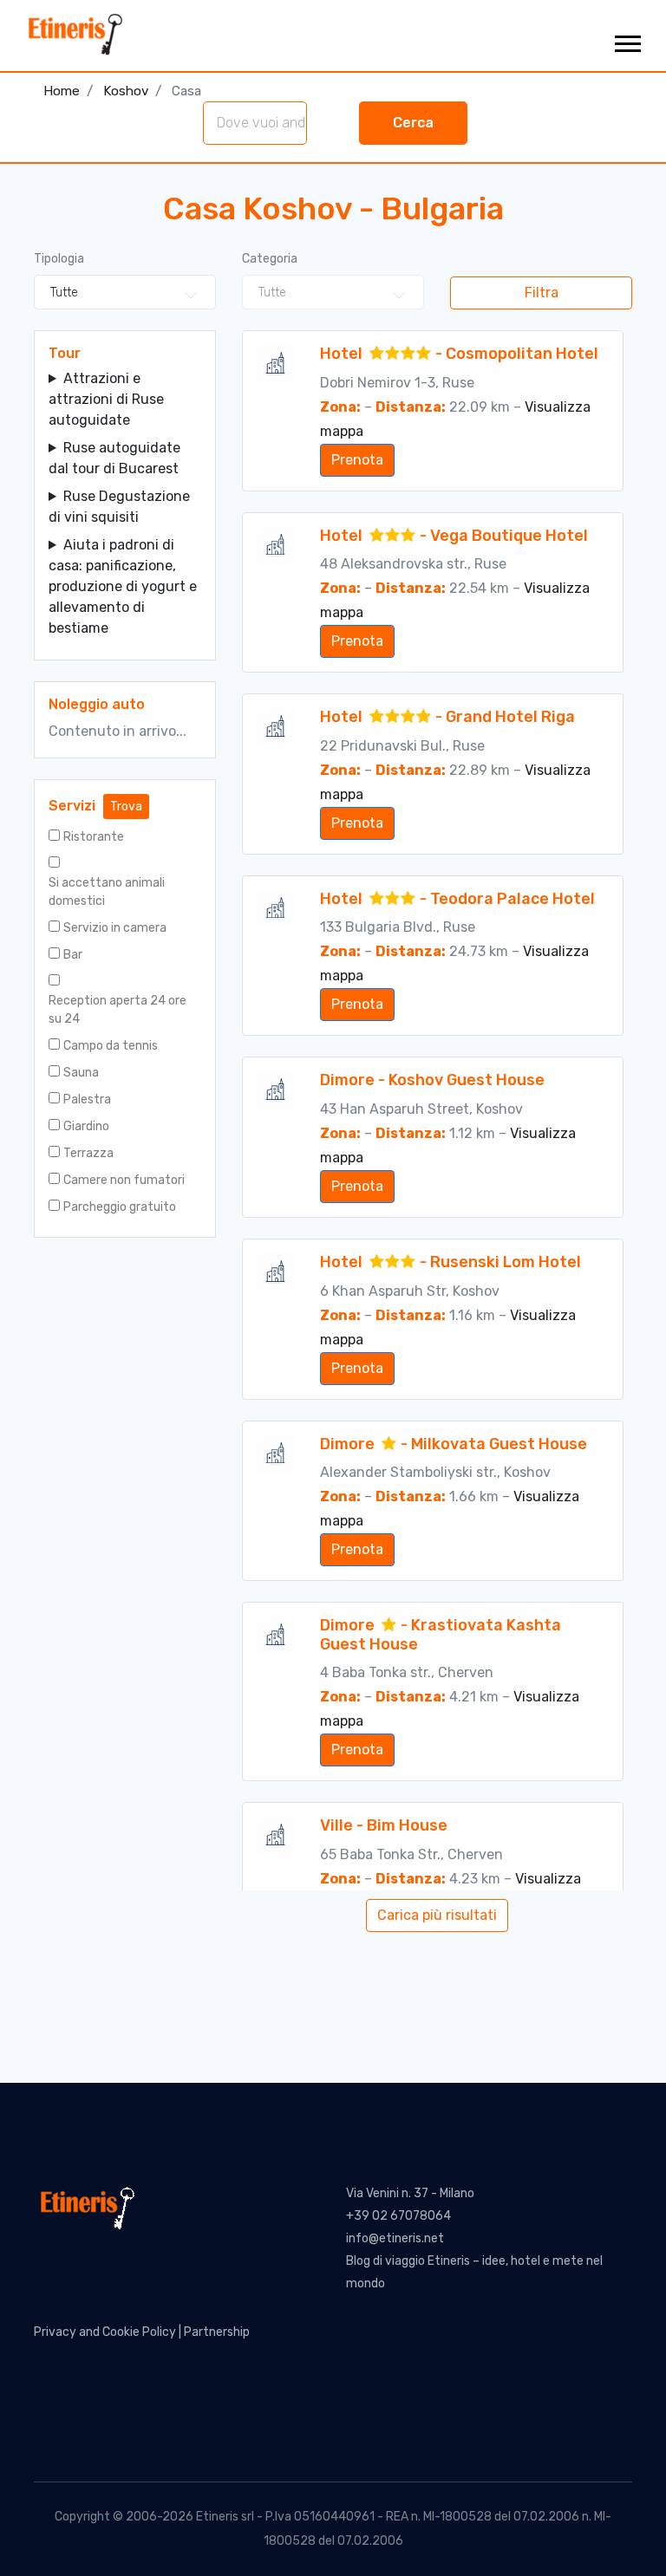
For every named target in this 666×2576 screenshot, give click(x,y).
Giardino (86, 1126)
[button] (627, 40)
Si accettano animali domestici (107, 892)
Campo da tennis (111, 1046)
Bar (73, 955)
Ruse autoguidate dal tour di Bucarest (114, 458)
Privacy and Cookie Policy (105, 2332)
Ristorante (94, 837)
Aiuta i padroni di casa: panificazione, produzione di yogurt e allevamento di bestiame (123, 586)
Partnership (217, 2332)
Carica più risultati (437, 1915)
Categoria (270, 259)
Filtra (542, 293)
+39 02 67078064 (398, 2216)
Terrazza (88, 1153)
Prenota (357, 460)
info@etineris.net (395, 2238)
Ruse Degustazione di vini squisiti (119, 507)
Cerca (413, 123)
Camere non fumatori (124, 1180)
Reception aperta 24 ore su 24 (118, 1010)
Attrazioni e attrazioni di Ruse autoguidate (106, 399)
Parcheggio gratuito (120, 1207)
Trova (126, 807)
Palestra (87, 1099)
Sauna (81, 1073)
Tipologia (59, 259)
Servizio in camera (115, 928)
